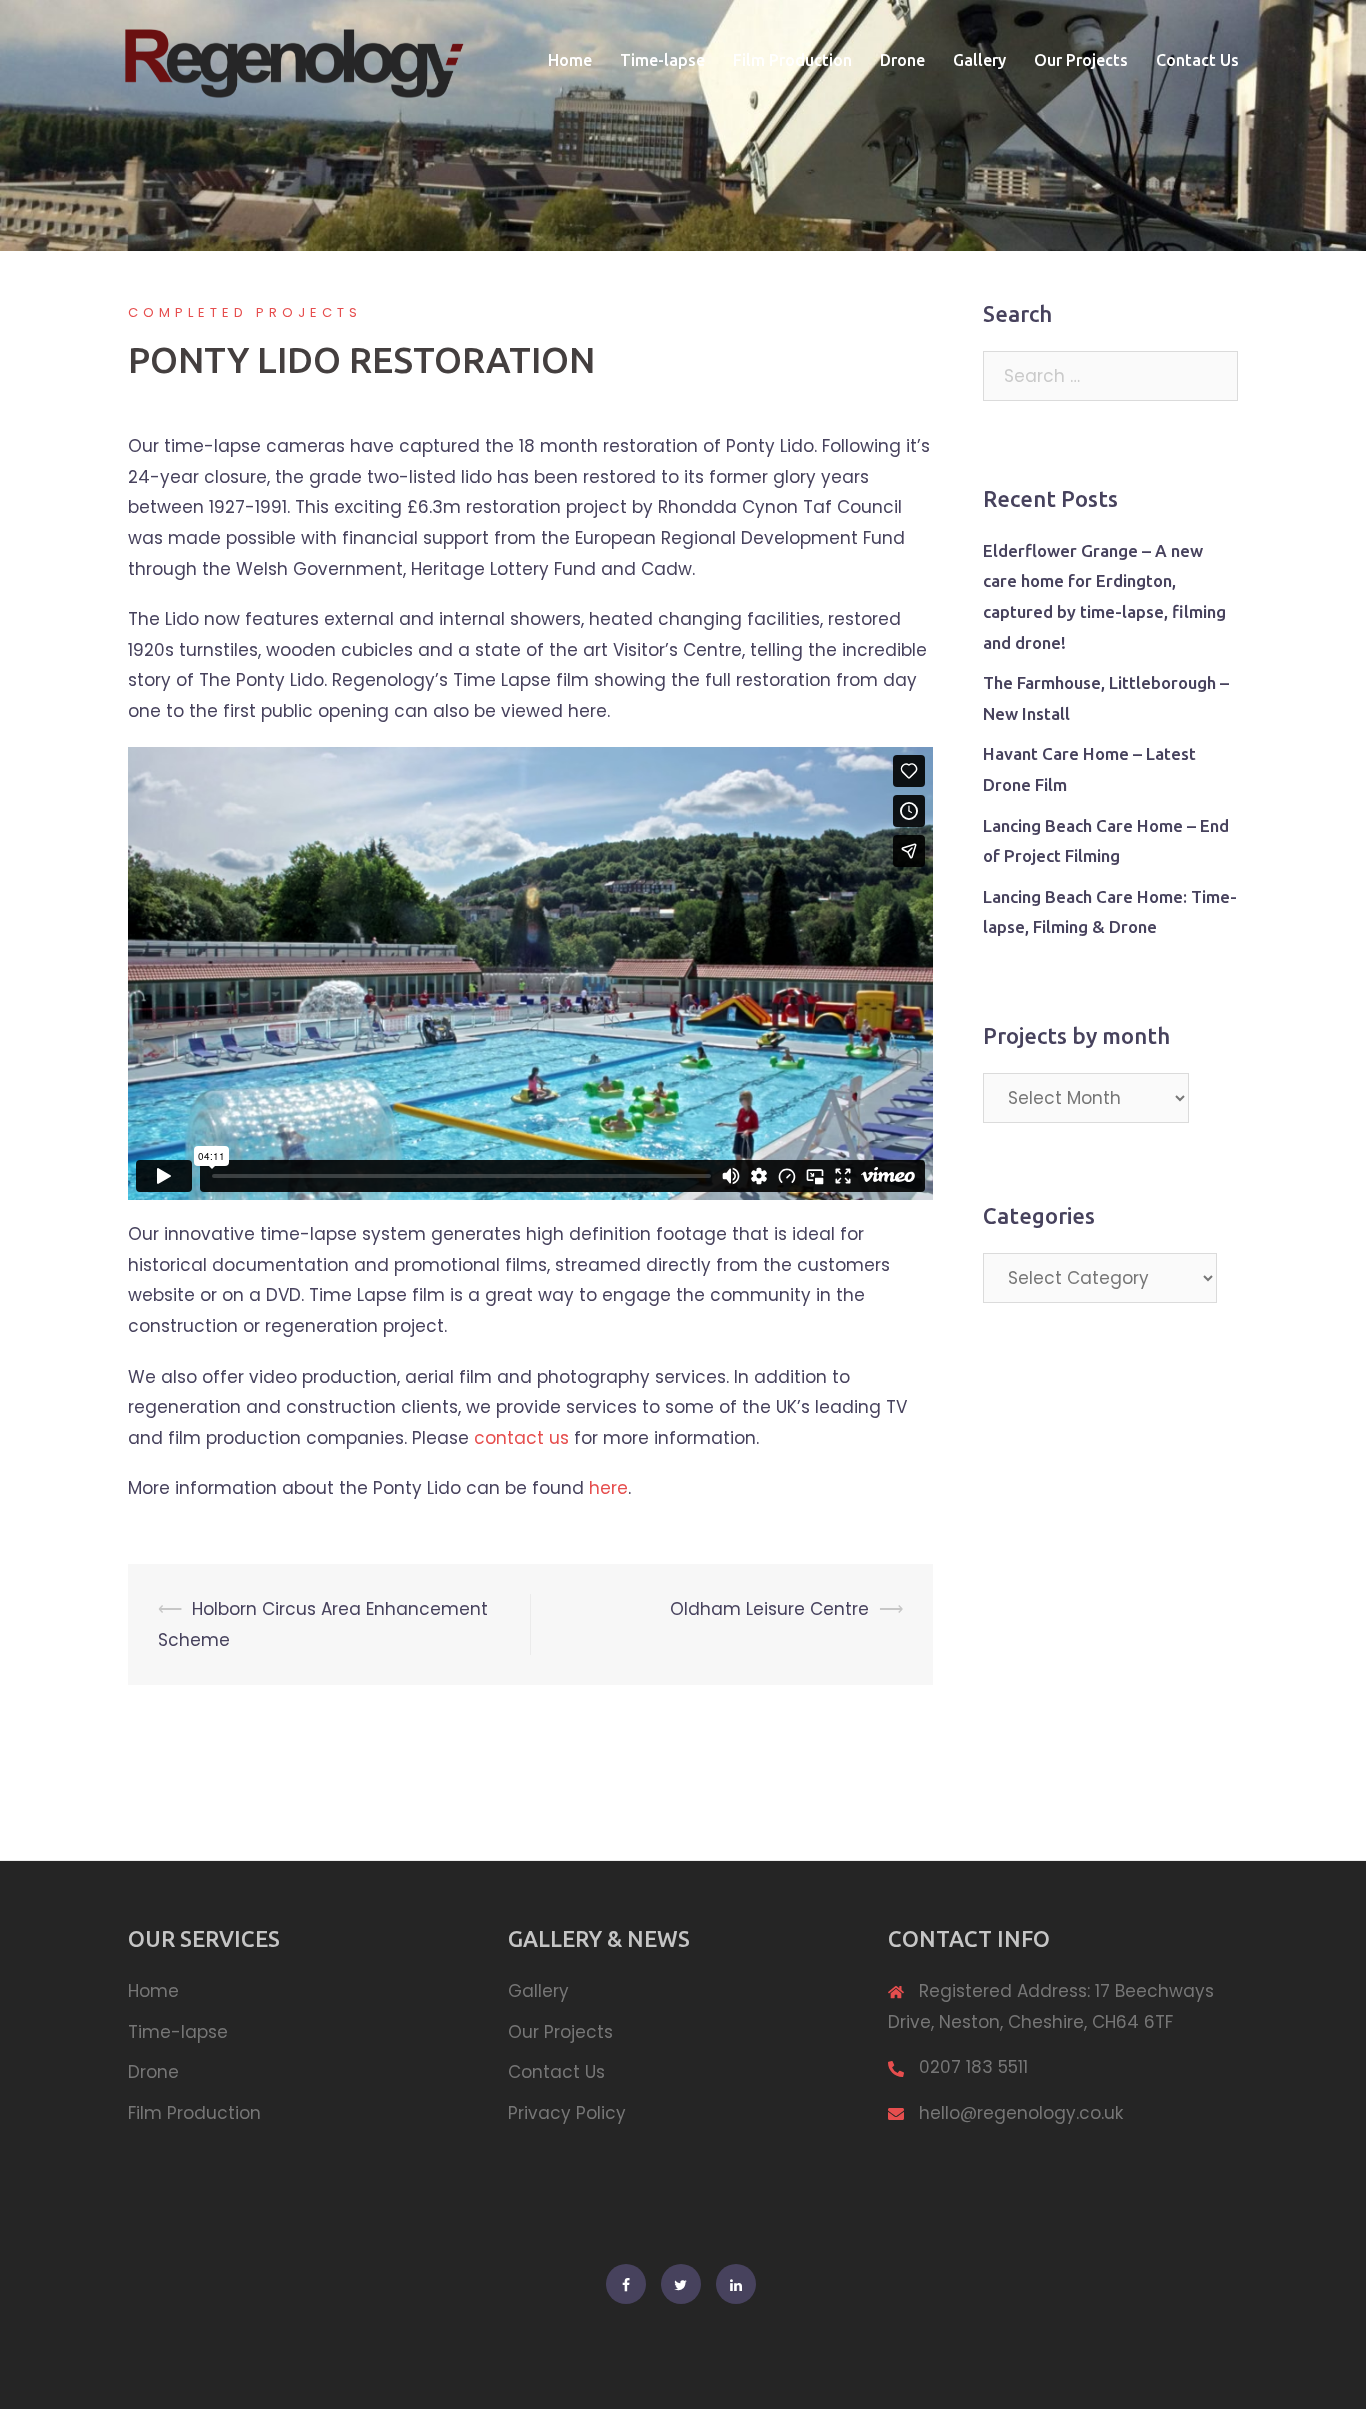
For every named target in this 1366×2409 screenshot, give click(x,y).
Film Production (792, 60)
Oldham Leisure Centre (769, 1609)
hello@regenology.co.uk (1021, 2113)
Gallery (979, 60)
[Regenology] (293, 59)
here (608, 1488)
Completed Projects (245, 312)
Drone (902, 60)
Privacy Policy (567, 2113)
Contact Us (1197, 60)
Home (570, 60)
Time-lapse (662, 60)
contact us (521, 1438)
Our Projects (1081, 60)
